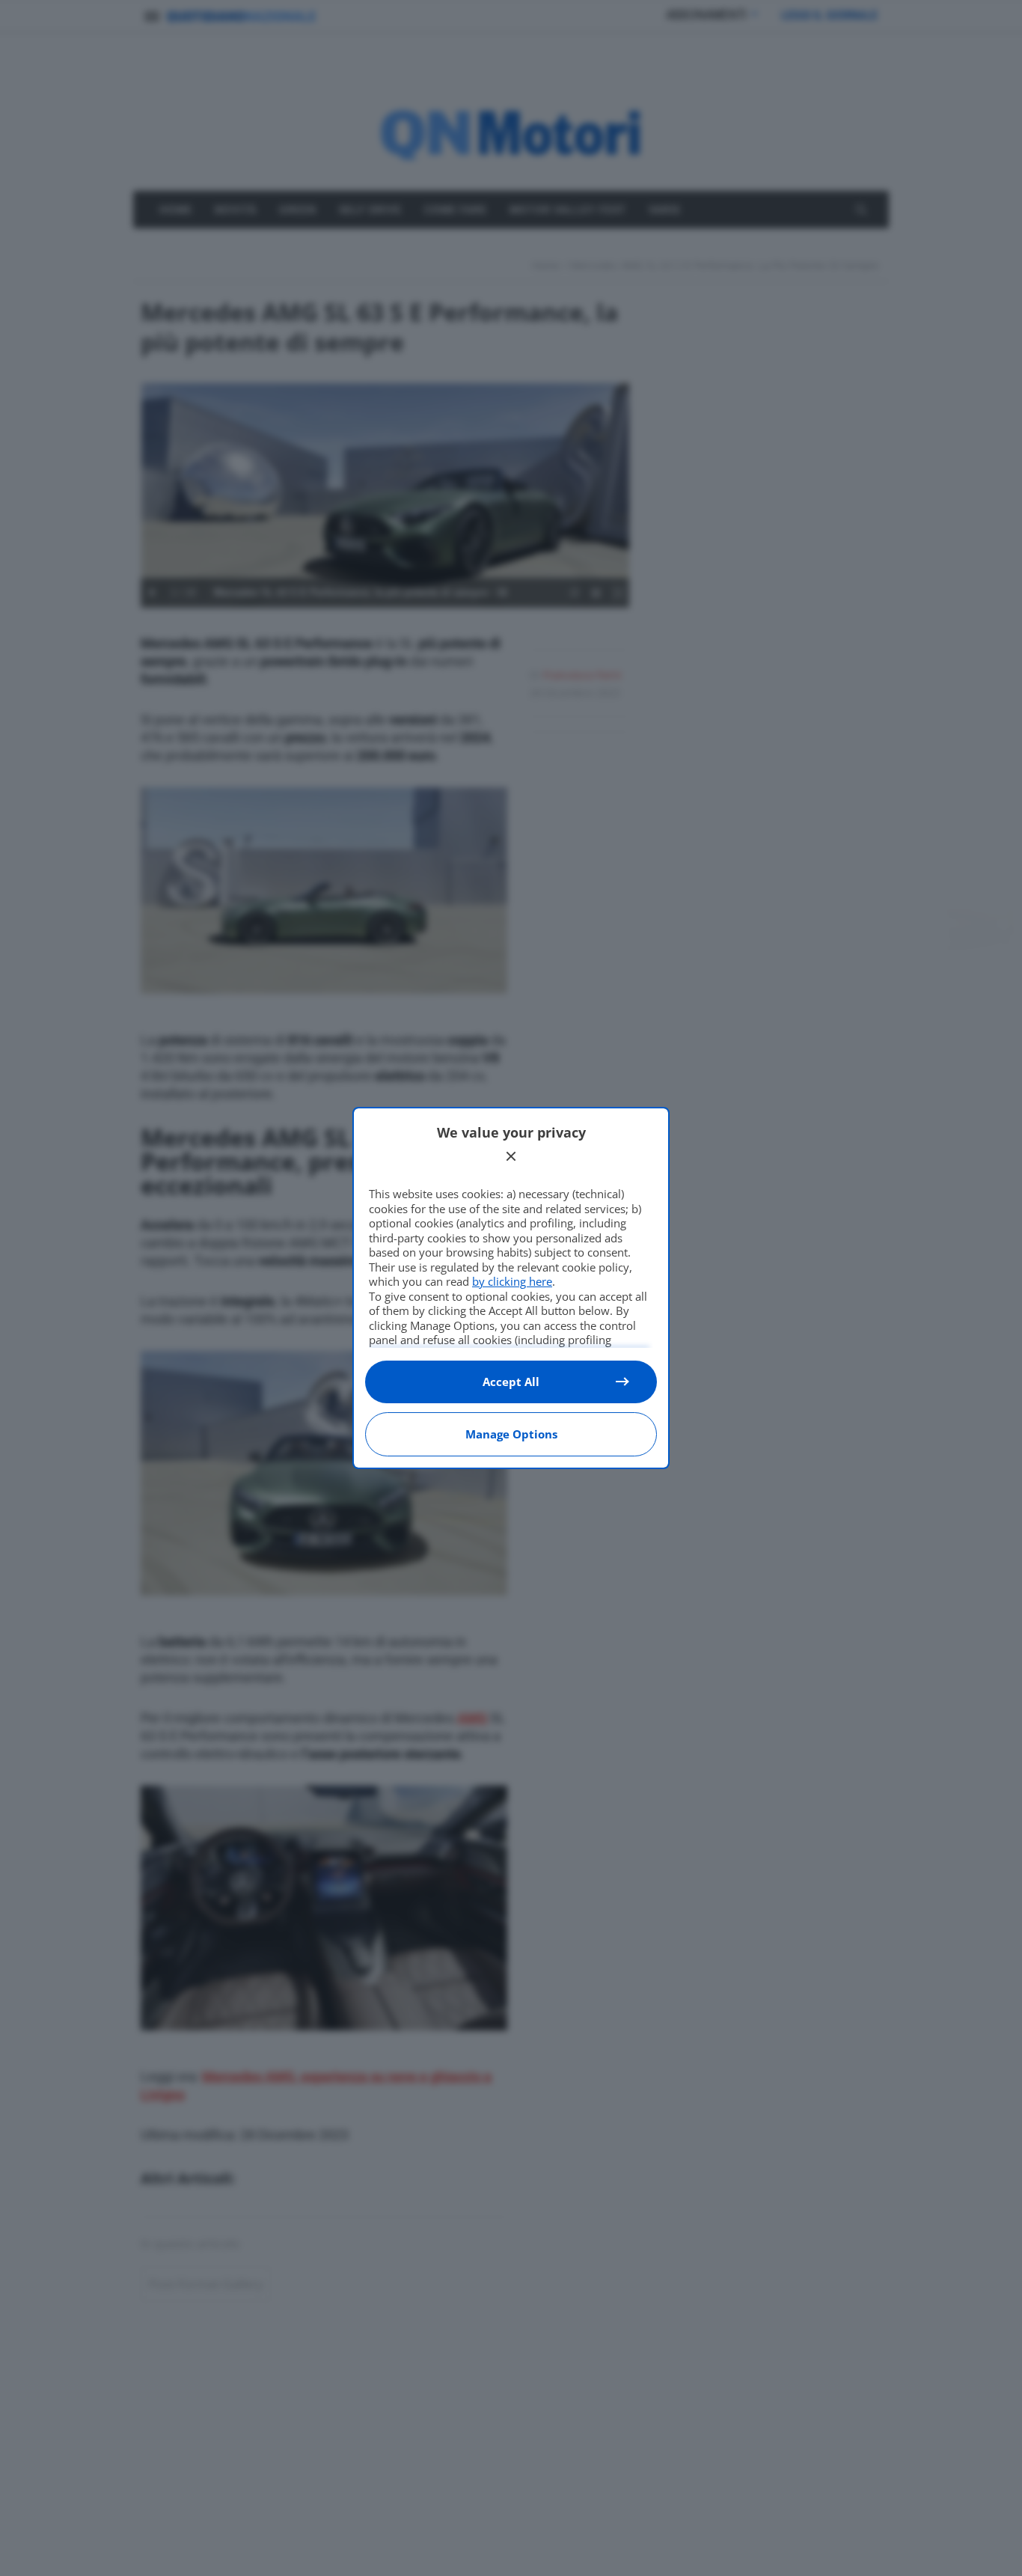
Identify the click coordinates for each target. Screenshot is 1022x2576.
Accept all (511, 1382)
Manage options (511, 1434)
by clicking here (512, 1281)
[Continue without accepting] (511, 1156)
